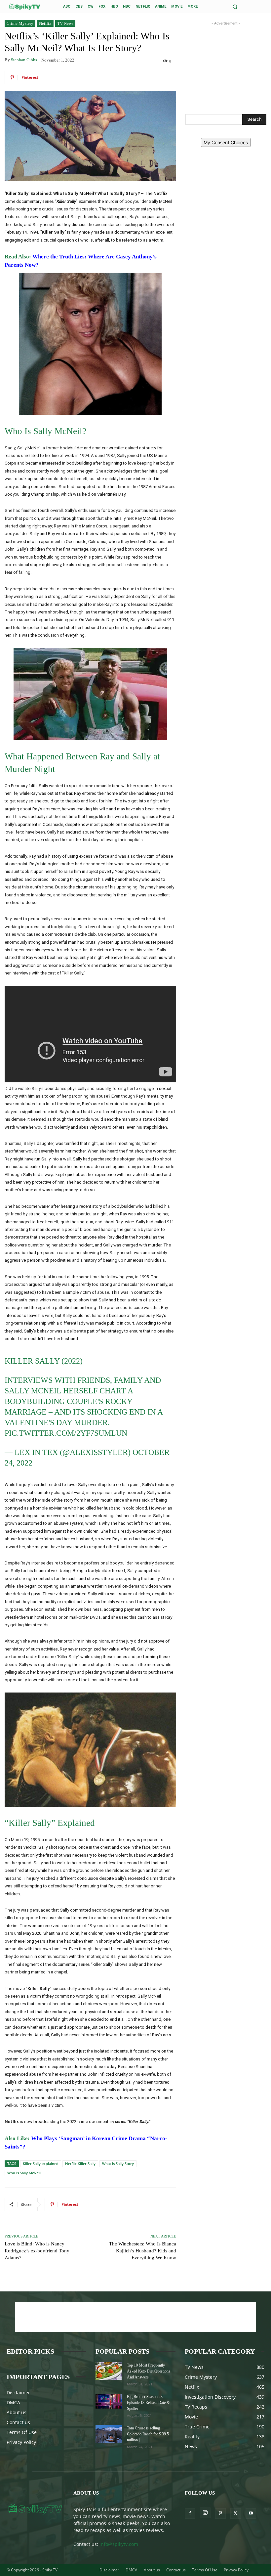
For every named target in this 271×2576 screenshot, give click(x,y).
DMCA (13, 2402)
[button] (235, 7)
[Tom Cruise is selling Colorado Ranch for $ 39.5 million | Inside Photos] (109, 2434)
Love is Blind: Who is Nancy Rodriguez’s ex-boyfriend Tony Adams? (37, 2251)
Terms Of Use (22, 2432)
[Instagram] (205, 2513)
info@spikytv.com (119, 2544)
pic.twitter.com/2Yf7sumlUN (66, 1433)
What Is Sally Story (118, 2164)
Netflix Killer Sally (80, 2164)
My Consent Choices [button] (226, 142)
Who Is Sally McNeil (24, 2173)
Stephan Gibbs (24, 60)
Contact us (18, 2422)
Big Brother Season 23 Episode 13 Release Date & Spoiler (148, 2403)
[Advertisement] (226, 60)
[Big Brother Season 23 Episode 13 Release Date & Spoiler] (109, 2401)
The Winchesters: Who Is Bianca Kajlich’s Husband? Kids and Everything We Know (143, 2251)
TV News (65, 23)
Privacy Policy (21, 2442)
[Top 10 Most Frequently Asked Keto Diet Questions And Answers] (109, 2371)
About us (17, 2412)
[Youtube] (251, 2513)
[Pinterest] (220, 2513)
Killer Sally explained (41, 2164)
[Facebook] (190, 2513)
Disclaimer (18, 2393)
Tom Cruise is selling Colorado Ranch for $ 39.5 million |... (148, 2434)
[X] (236, 2513)
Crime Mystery (20, 23)
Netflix (45, 23)
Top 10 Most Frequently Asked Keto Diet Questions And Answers (149, 2371)
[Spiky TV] (25, 6)
